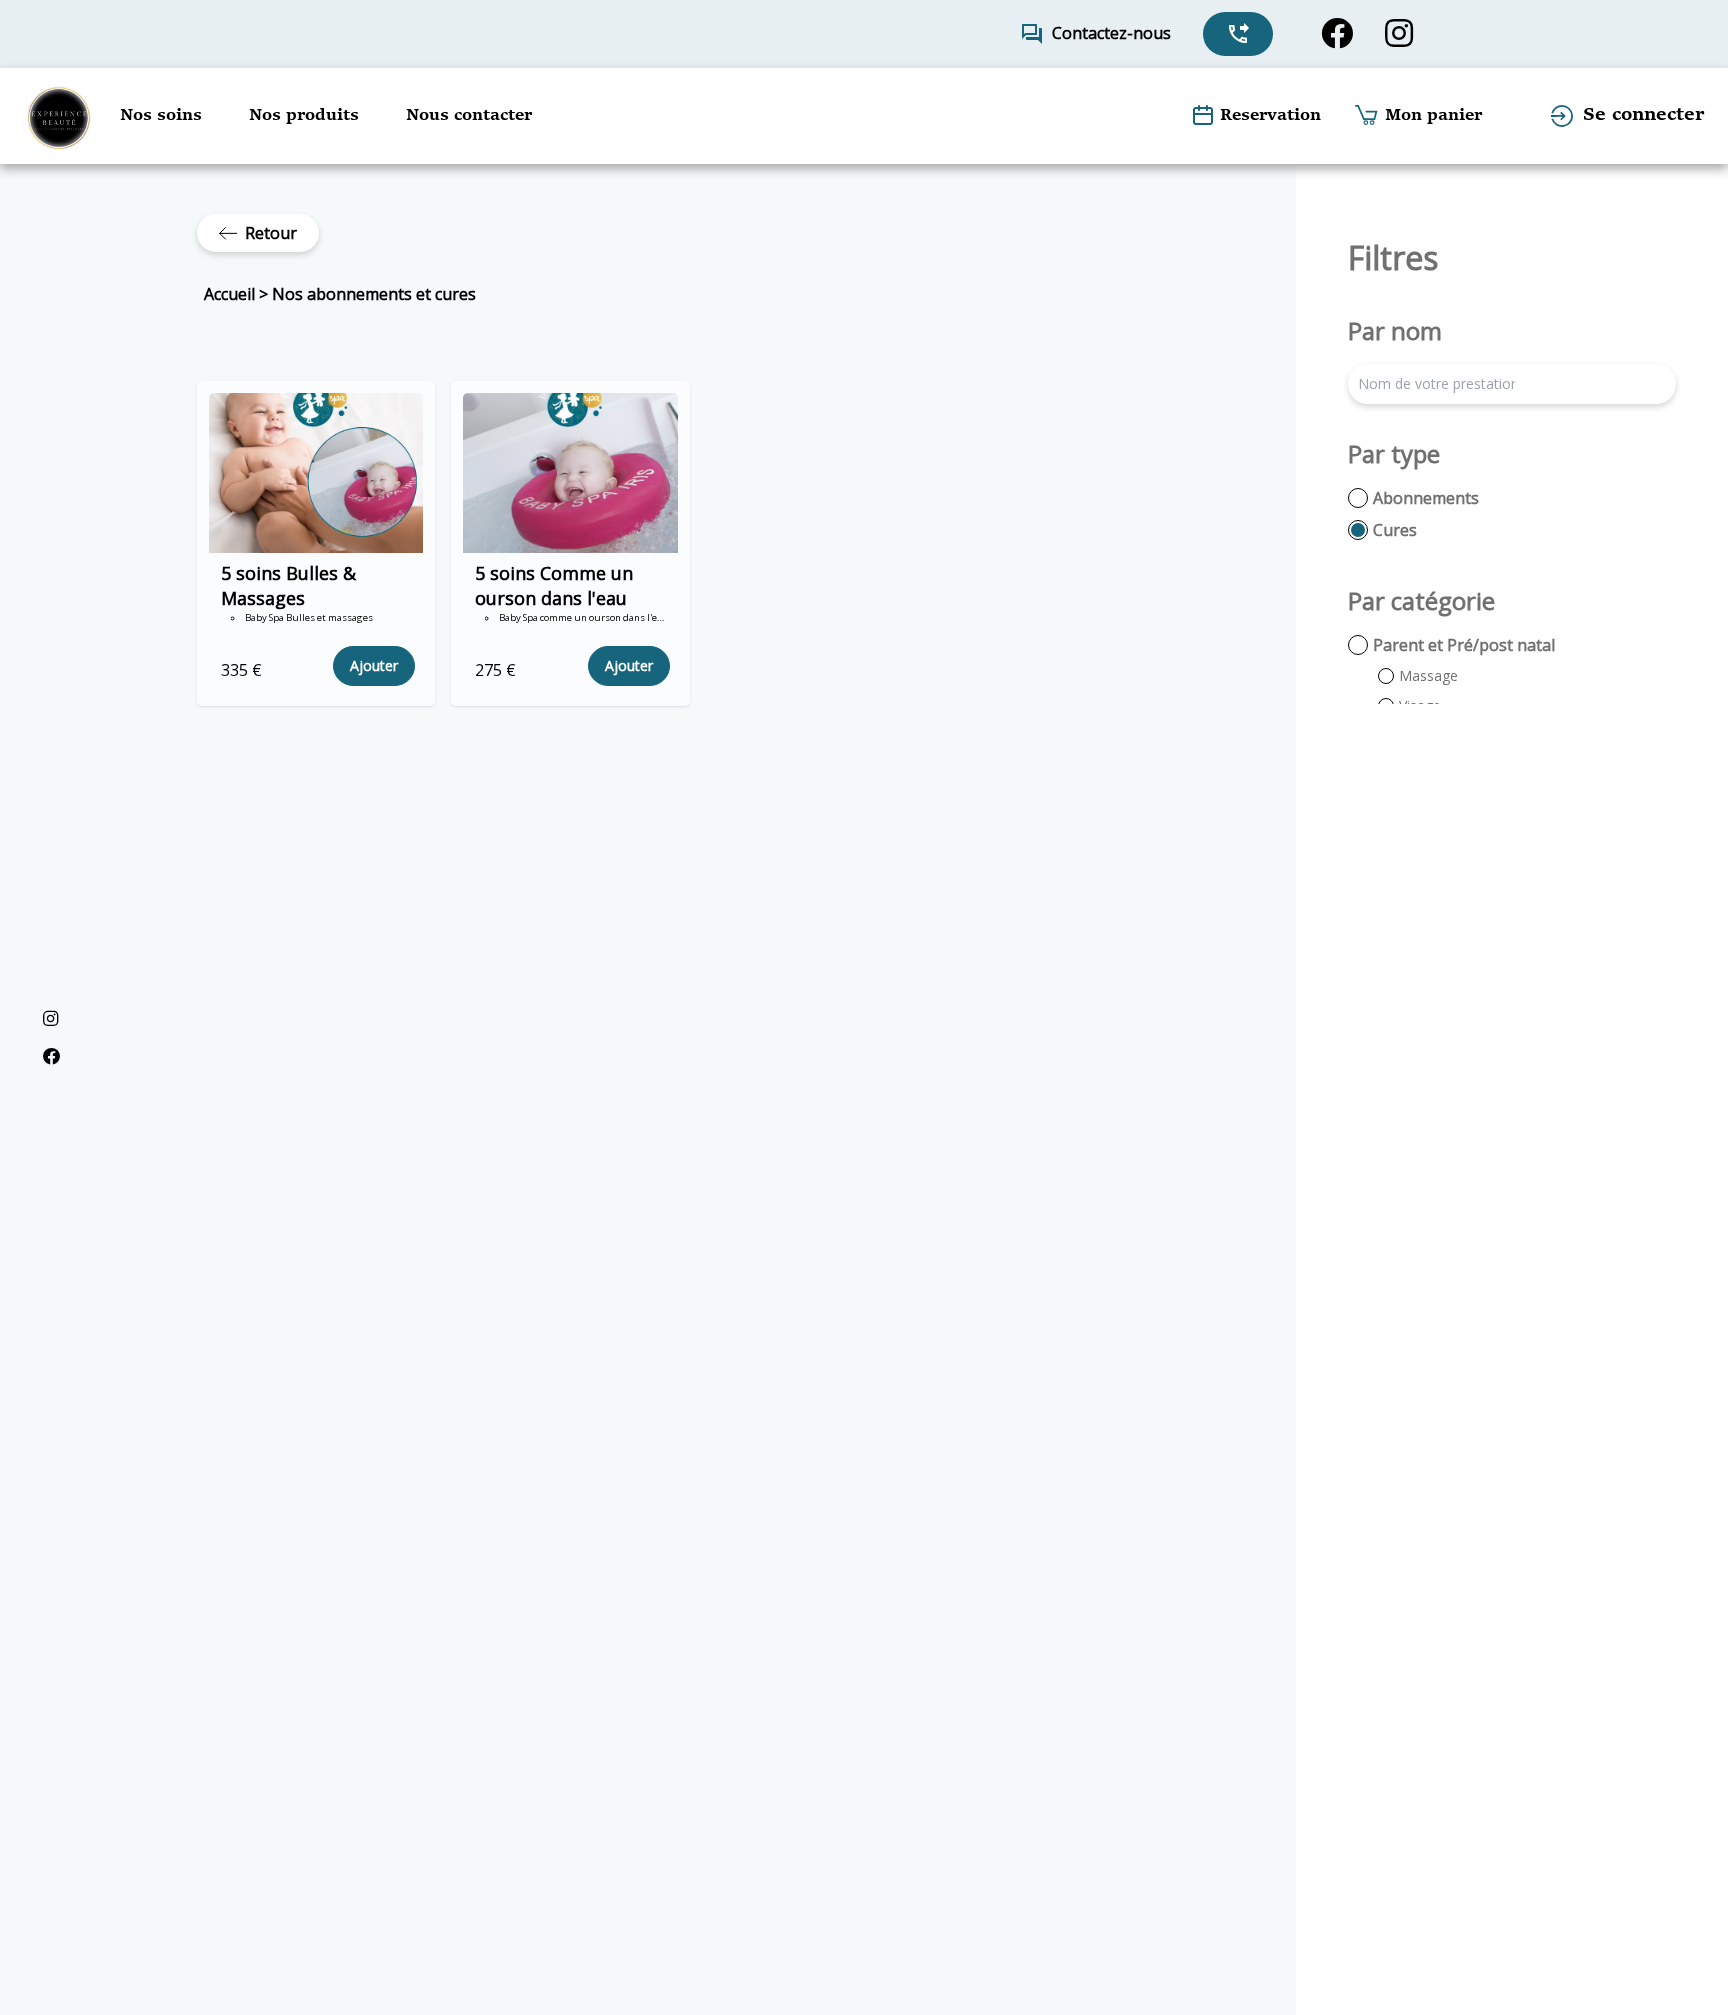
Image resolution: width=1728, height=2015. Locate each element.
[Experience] (58, 116)
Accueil (229, 294)
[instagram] (1399, 33)
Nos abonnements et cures (374, 294)
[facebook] (1337, 33)
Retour (271, 233)
